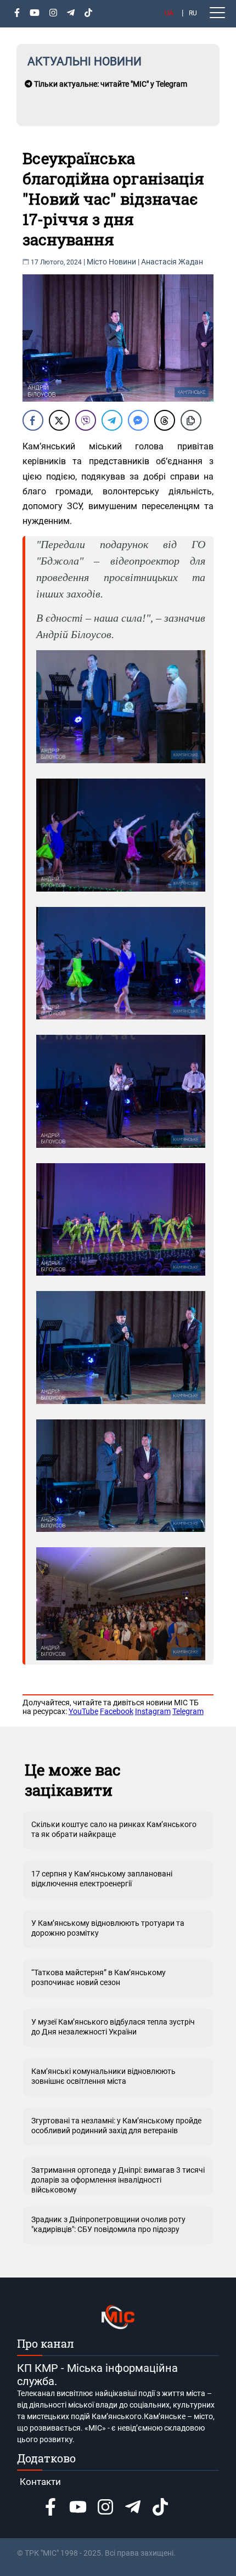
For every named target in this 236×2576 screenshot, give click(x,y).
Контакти (40, 2482)
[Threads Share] (165, 420)
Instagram (153, 1711)
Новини (122, 262)
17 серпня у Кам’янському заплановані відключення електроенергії (102, 1879)
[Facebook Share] (33, 420)
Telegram (188, 1711)
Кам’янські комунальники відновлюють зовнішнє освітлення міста (103, 2076)
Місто (97, 262)
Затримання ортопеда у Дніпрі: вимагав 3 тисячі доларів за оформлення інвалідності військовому (118, 2180)
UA (169, 13)
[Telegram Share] (112, 420)
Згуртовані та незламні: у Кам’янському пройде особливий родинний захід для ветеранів (116, 2126)
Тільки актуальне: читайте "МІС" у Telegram (110, 84)
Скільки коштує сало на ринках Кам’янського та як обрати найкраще (114, 1829)
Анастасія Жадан (172, 262)
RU (193, 13)
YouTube (83, 1711)
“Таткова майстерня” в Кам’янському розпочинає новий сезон (99, 1977)
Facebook (117, 1711)
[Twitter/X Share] (59, 420)
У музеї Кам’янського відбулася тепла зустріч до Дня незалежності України (113, 2027)
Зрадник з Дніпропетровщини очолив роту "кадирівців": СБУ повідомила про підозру (108, 2224)
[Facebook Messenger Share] (138, 420)
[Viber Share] (86, 420)
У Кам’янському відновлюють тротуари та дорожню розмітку (108, 1928)
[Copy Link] (191, 420)
